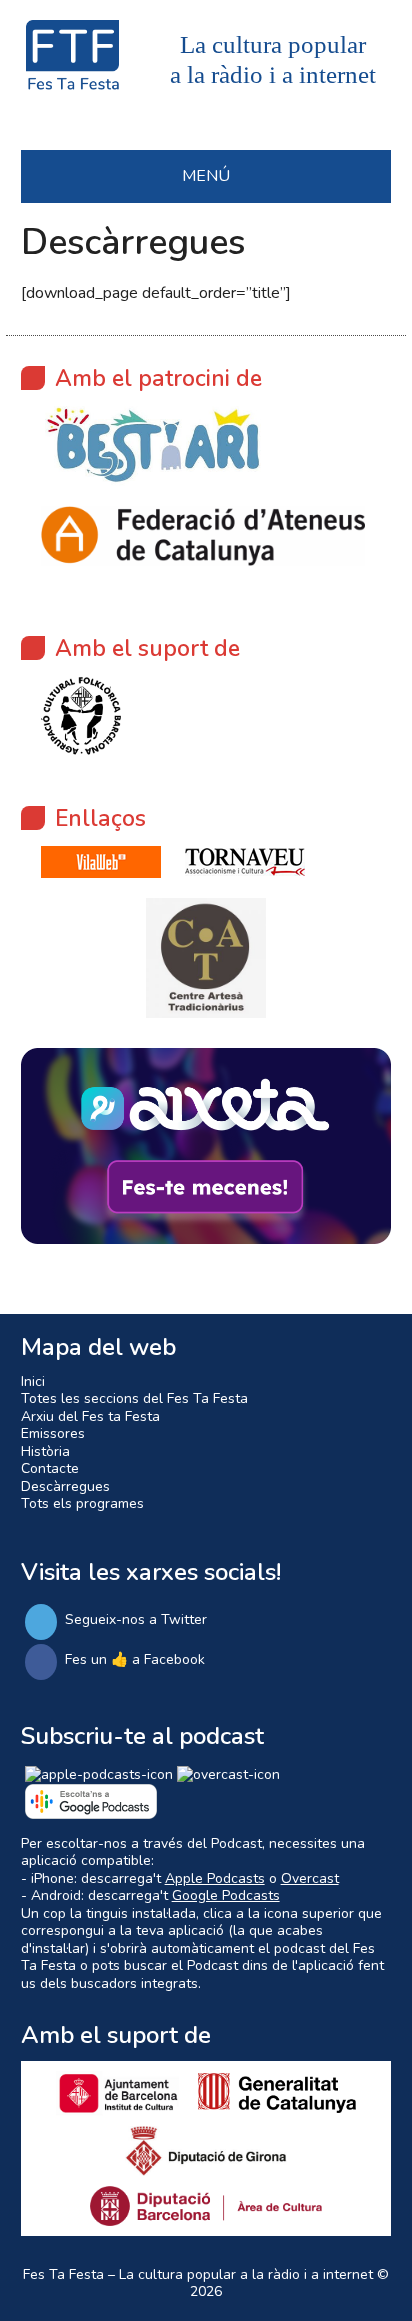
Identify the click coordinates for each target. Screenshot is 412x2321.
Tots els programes (82, 1503)
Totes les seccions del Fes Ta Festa (134, 1398)
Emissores (53, 1433)
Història (45, 1451)
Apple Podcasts (215, 1878)
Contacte (50, 1468)
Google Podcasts (226, 1895)
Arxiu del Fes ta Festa (90, 1416)
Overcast (310, 1878)
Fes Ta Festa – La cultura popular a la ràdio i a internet (198, 2274)
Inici (33, 1381)
